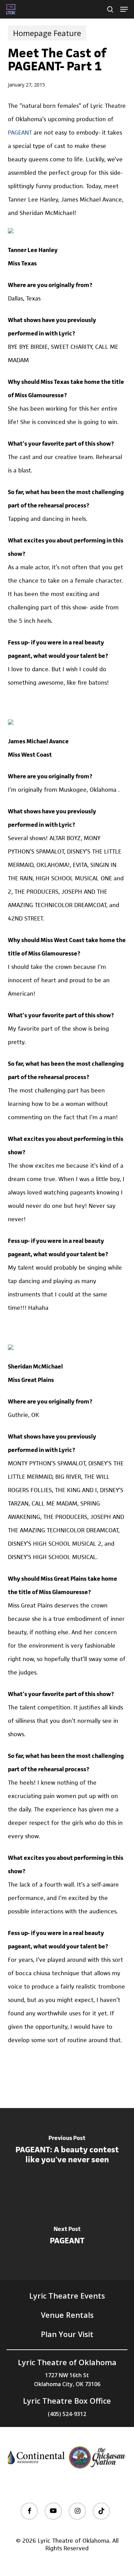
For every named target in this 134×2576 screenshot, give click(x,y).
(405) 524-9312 (67, 2414)
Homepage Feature (47, 33)
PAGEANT (20, 133)
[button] (124, 9)
